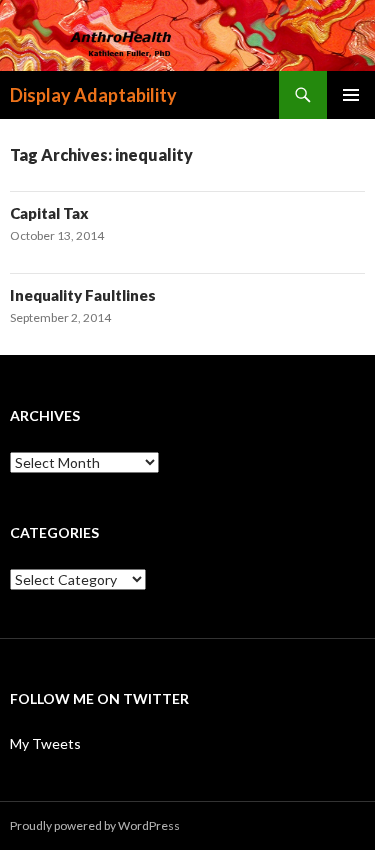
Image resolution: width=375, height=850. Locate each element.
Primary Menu (351, 95)
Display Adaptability (93, 95)
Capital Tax (49, 213)
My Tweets (45, 743)
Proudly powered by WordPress (95, 825)
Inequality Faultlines (83, 295)
